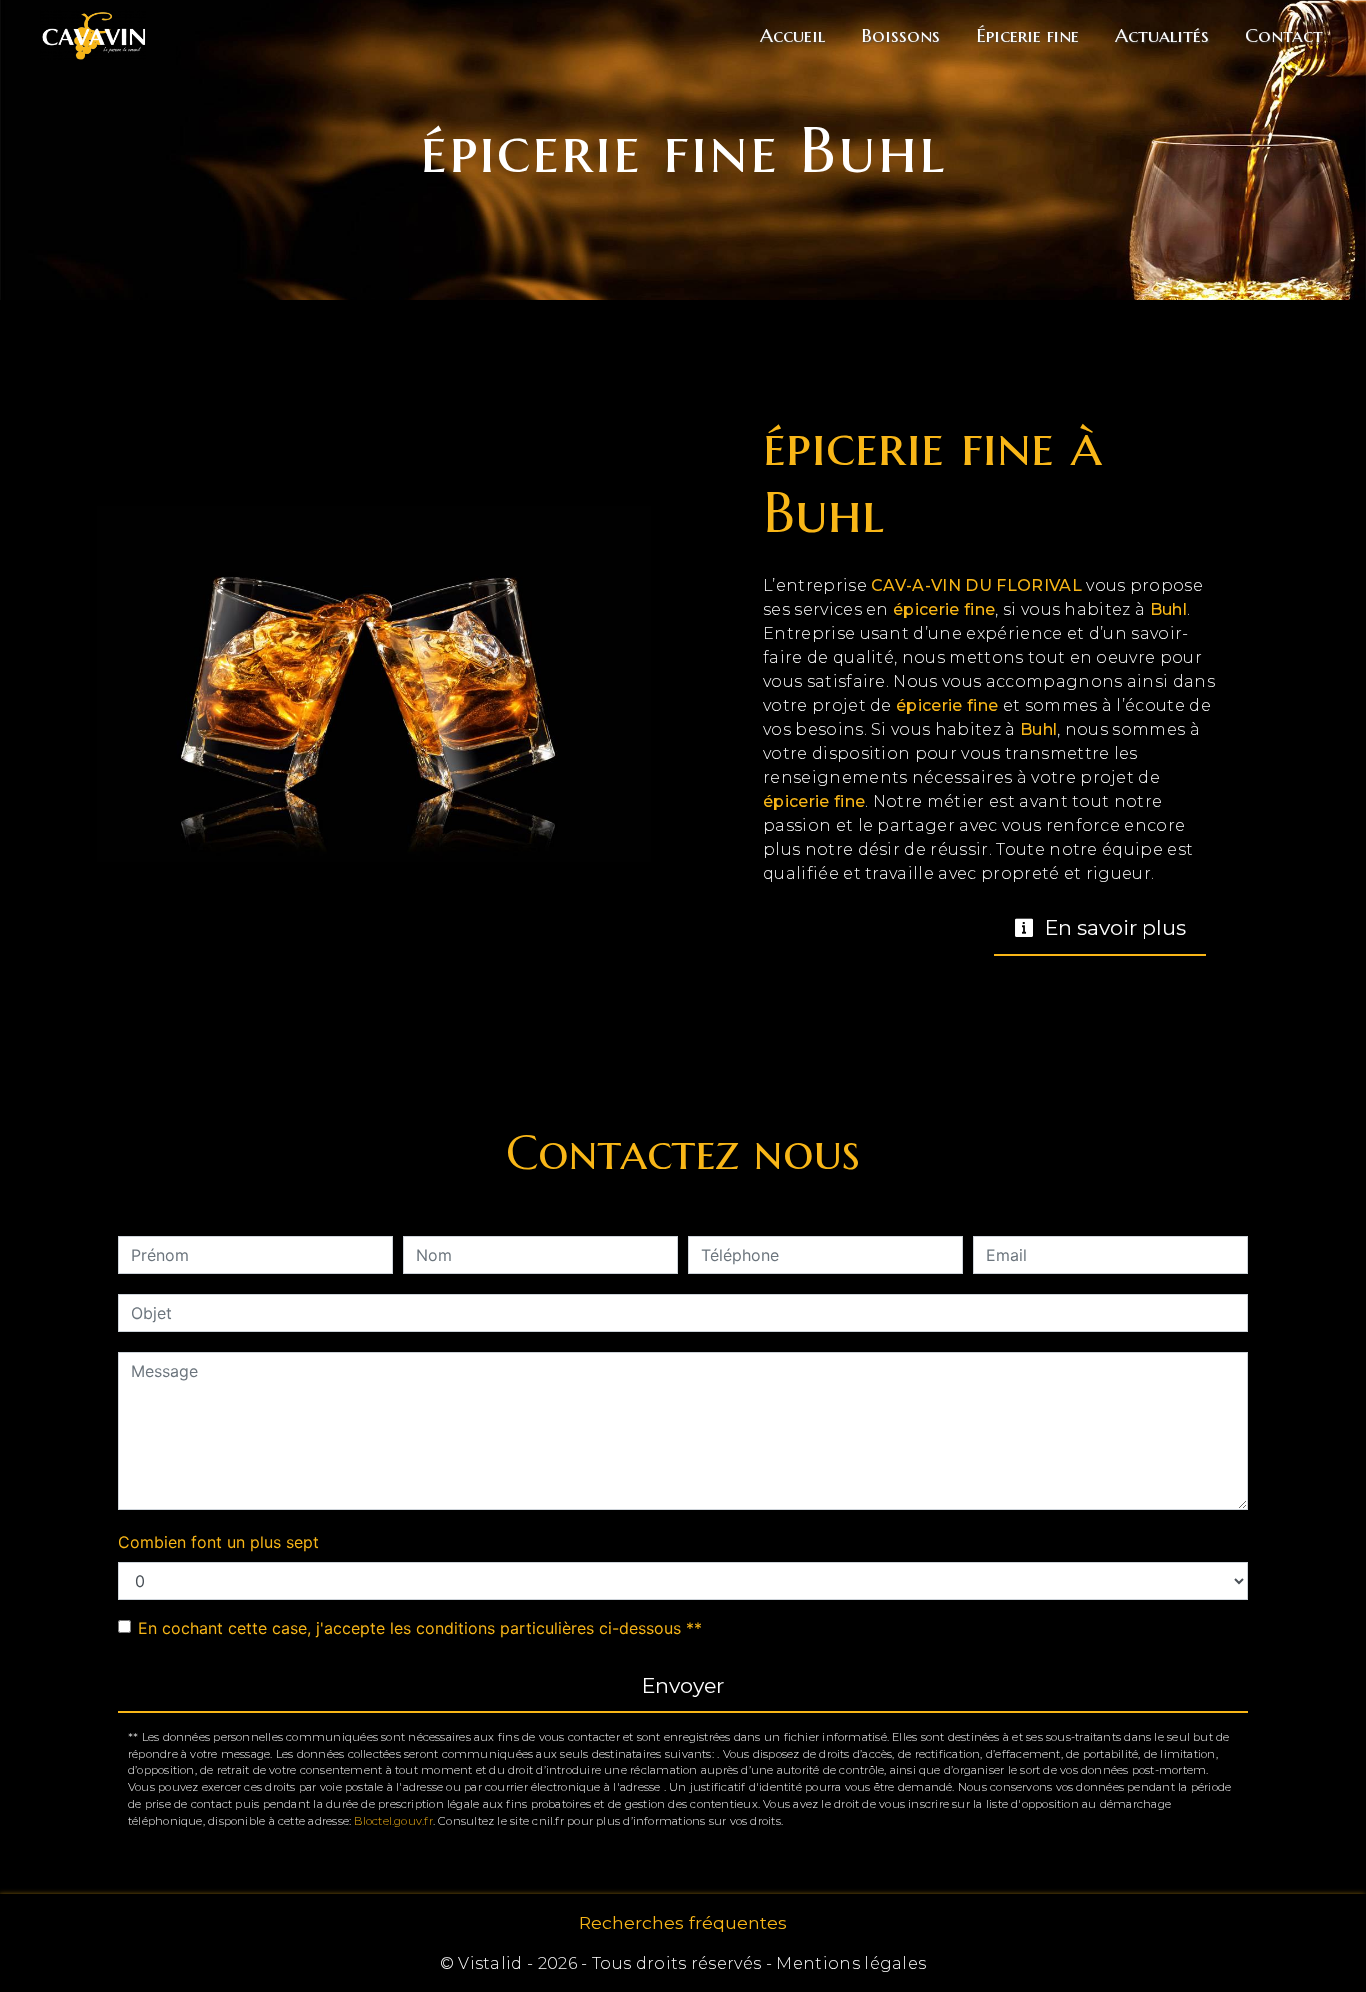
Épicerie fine (1027, 35)
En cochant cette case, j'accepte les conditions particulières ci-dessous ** (420, 1628)
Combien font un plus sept (218, 1542)
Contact (1284, 35)
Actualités (1162, 35)
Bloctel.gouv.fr (393, 1821)
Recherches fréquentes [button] (683, 1922)
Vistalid (490, 1963)
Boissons (900, 35)
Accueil (792, 35)
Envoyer (683, 1685)
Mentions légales (849, 1963)
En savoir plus (1113, 927)
